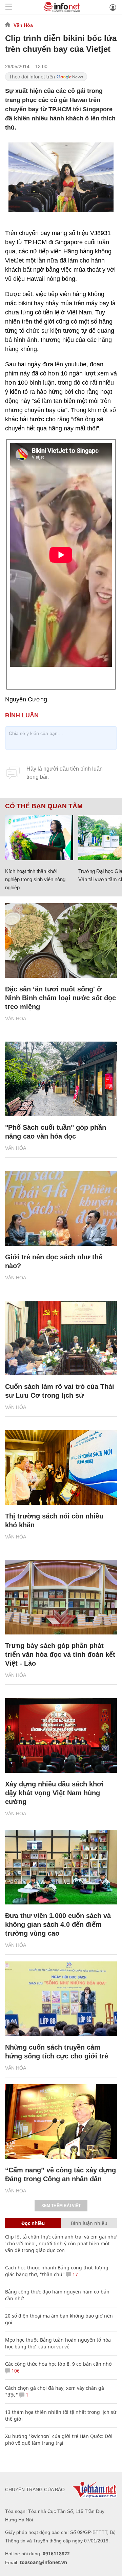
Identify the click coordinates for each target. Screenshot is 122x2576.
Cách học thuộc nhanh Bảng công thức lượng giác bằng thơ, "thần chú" (57, 2271)
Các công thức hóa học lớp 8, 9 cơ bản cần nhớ (58, 2364)
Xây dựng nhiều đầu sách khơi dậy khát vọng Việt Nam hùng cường (54, 1793)
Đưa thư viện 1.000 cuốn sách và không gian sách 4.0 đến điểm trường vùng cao (58, 1924)
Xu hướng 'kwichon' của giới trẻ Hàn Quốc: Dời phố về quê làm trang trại (59, 2439)
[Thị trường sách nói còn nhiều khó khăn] (61, 1468)
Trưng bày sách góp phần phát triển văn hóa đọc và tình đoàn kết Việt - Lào (60, 1654)
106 (15, 2371)
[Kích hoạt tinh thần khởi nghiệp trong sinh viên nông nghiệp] (39, 837)
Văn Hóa (23, 25)
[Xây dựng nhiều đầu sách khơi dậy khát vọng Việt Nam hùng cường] (61, 1736)
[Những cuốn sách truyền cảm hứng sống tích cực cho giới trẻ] (61, 1999)
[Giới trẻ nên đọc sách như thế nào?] (61, 1208)
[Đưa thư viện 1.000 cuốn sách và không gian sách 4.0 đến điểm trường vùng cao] (61, 1867)
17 (75, 2274)
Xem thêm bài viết (61, 2206)
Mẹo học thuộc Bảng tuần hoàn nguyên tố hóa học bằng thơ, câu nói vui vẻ (58, 2343)
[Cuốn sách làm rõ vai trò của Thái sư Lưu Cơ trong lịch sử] (61, 1338)
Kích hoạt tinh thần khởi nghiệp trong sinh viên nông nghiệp (35, 879)
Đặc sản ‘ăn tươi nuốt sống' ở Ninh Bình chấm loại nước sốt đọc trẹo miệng (60, 998)
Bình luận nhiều (89, 2223)
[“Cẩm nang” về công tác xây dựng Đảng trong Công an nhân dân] (61, 2122)
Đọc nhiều (33, 2223)
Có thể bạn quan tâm (44, 806)
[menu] (9, 7)
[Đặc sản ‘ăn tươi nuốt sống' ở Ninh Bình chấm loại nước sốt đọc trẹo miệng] (61, 941)
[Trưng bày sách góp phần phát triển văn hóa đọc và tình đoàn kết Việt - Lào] (61, 1597)
